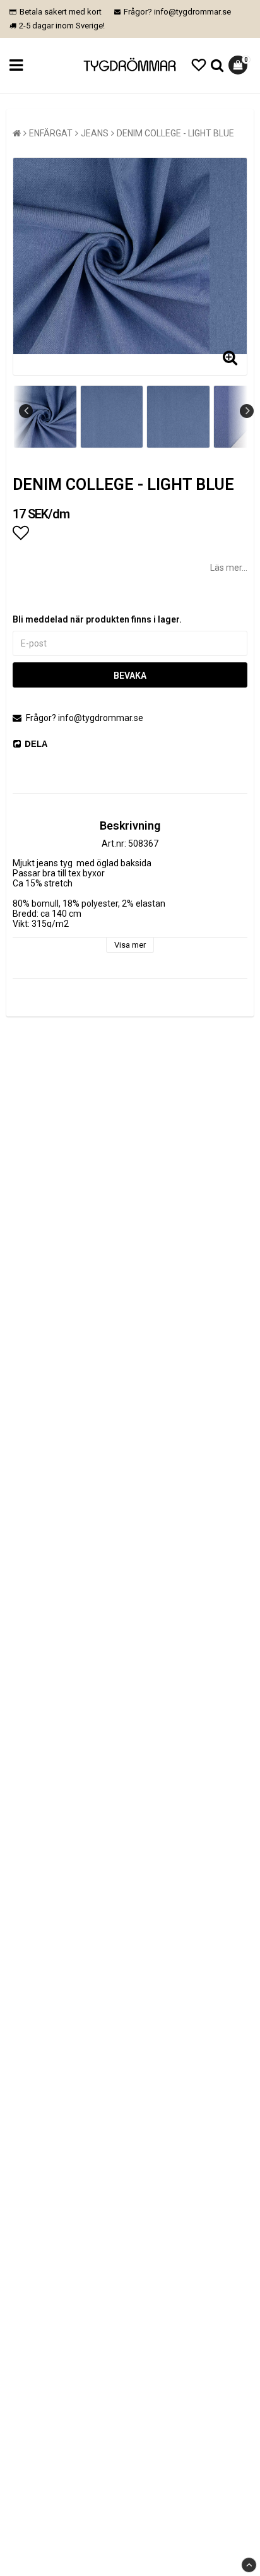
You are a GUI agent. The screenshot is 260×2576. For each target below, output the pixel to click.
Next (247, 411)
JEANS (95, 133)
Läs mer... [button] (229, 568)
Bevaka (130, 676)
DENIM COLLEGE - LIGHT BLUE (175, 133)
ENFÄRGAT (51, 133)
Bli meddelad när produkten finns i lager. (97, 619)
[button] (199, 65)
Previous (26, 411)
